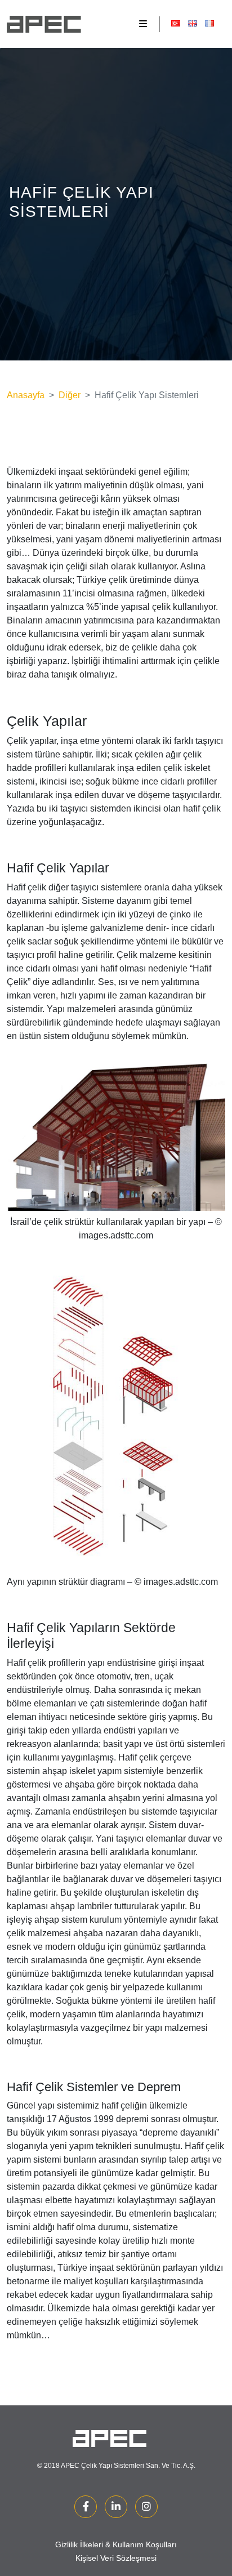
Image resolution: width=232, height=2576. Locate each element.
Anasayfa (26, 395)
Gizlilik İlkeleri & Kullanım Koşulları (116, 2544)
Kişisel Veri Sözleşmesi (116, 2558)
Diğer (70, 395)
